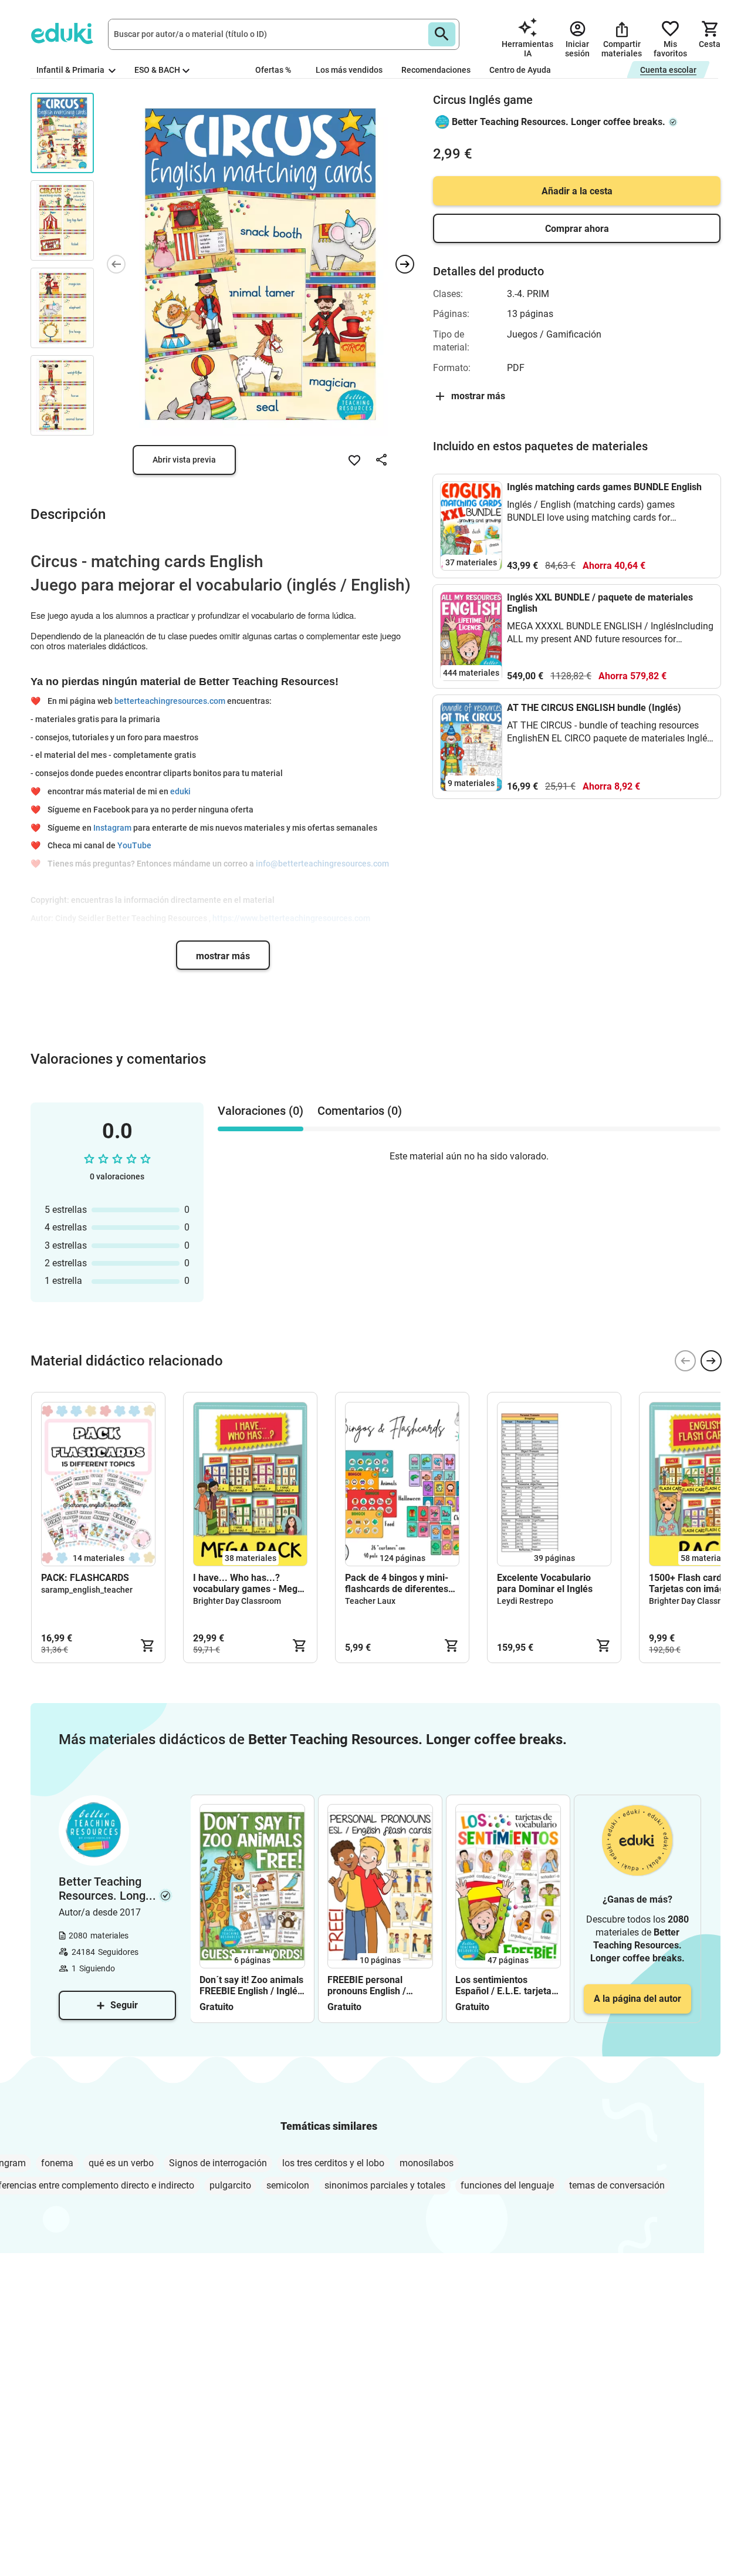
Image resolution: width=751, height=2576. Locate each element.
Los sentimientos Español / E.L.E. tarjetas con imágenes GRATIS (506, 1985)
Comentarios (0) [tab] (360, 1111)
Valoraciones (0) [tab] (261, 1111)
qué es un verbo (121, 2163)
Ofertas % (273, 70)
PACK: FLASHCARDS (85, 1578)
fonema (57, 2163)
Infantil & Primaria (71, 70)
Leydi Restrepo (525, 1601)
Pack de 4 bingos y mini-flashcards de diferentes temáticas (397, 1583)
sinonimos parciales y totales (385, 2185)
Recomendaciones (436, 70)
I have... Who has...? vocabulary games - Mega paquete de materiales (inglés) (248, 1583)
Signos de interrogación (218, 2163)
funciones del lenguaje (507, 2185)
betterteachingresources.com (170, 701)
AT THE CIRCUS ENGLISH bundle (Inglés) (594, 708)
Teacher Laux (370, 1601)
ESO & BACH (157, 70)
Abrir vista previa (184, 460)
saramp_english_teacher (87, 1590)
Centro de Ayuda (520, 70)
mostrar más (223, 956)
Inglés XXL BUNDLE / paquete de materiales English (600, 603)
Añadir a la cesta (577, 191)
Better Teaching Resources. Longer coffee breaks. (559, 122)
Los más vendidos (349, 70)
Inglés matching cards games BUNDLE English (604, 487)
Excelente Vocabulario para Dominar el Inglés (545, 1583)
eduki (180, 791)
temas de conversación (617, 2185)
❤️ (38, 701)
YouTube (134, 845)
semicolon (288, 2185)
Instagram (112, 828)
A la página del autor (637, 1999)
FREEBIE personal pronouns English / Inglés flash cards (367, 1985)
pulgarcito (230, 2185)
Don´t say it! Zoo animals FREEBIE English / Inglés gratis (251, 1985)
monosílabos (427, 2163)
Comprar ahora (577, 229)
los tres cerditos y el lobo (333, 2163)
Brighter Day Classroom (237, 1601)
